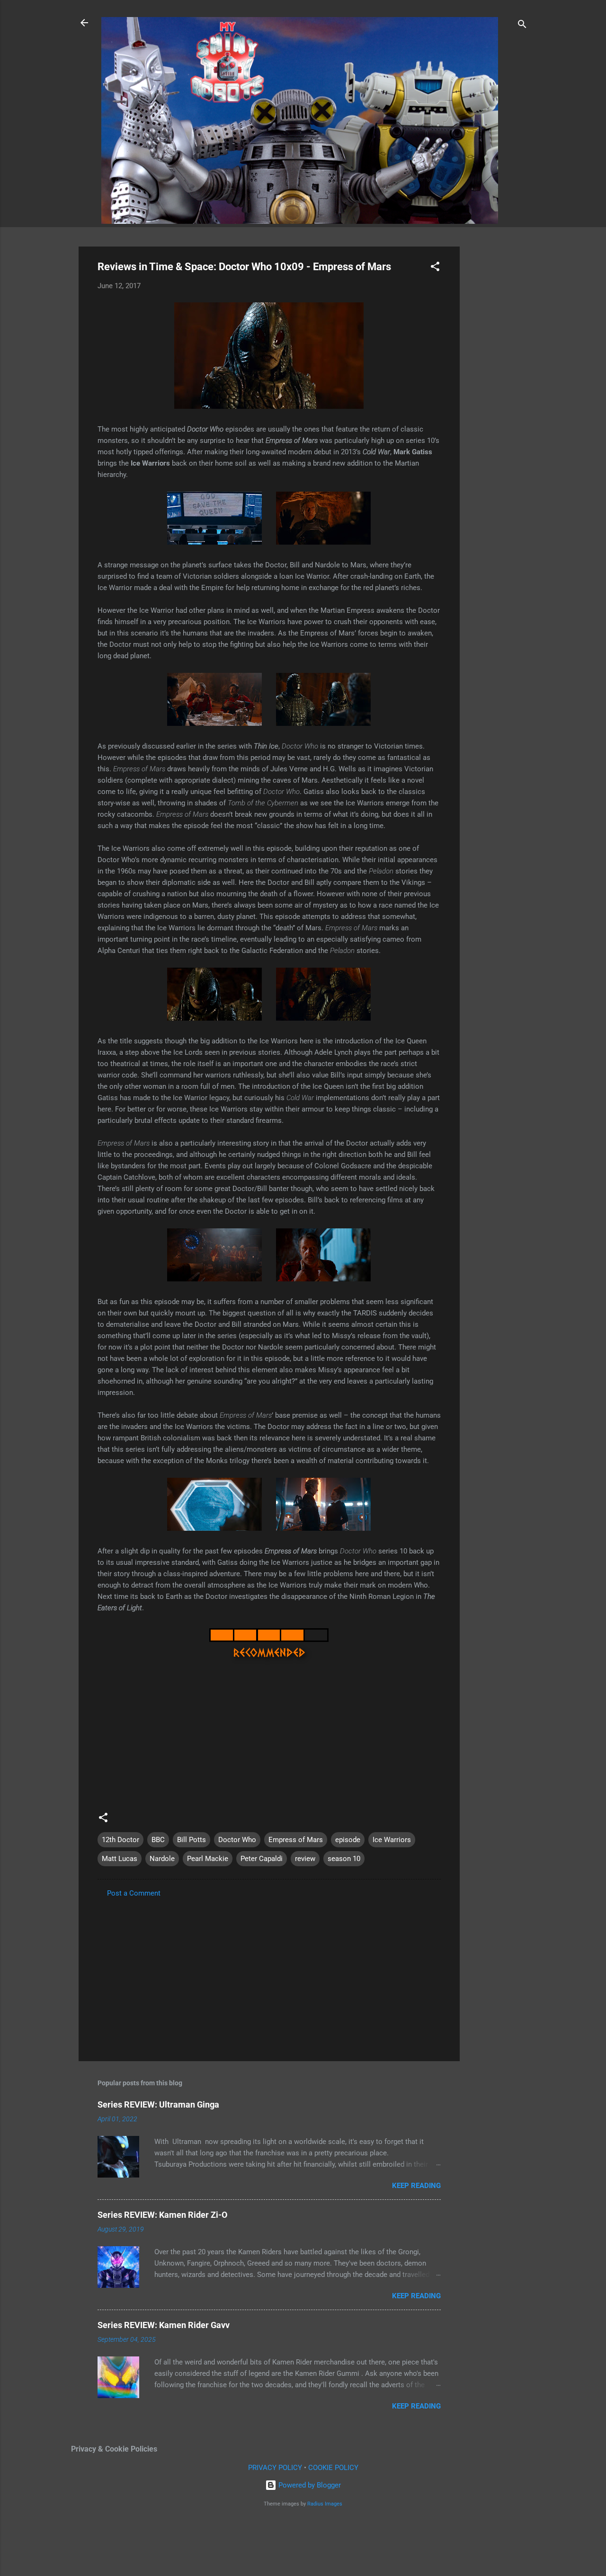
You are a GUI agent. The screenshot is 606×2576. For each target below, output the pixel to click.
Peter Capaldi (262, 1859)
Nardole (162, 1859)
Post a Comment (134, 1893)
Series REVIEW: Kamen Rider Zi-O (162, 2215)
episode (348, 1840)
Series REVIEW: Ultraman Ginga (158, 2104)
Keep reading (416, 2186)
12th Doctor (120, 1840)
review (305, 1859)
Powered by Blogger (309, 2485)
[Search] (522, 26)
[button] (435, 268)
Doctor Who (237, 1840)
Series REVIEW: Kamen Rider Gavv (164, 2325)
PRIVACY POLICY (275, 2468)
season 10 (344, 1859)
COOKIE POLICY (333, 2468)
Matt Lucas (120, 1859)
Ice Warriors (392, 1840)
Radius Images (325, 2504)
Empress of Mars (296, 1840)
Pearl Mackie (208, 1859)
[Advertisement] (498, 388)
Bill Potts (192, 1840)
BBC (158, 1840)
